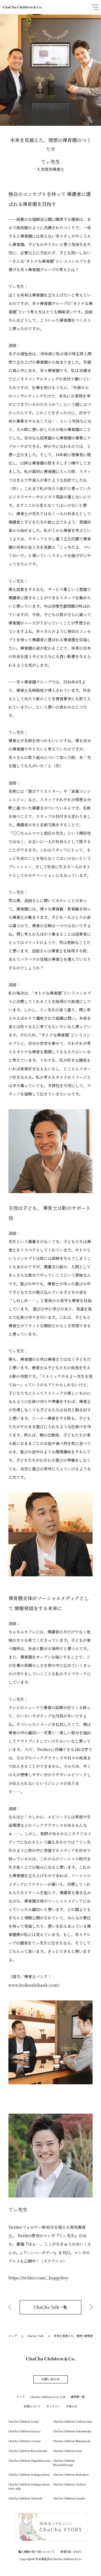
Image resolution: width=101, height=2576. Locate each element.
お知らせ (72, 2406)
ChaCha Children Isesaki (69, 2498)
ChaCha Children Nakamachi (72, 2441)
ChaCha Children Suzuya (24, 2431)
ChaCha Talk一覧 (50, 2307)
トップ (13, 2336)
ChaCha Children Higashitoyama (29, 2460)
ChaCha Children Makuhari (71, 2474)
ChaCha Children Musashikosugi (64, 2463)
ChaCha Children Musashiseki (28, 2451)
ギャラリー (53, 2406)
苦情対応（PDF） (72, 2552)
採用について (32, 2406)
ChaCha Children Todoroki (25, 2498)
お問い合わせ (50, 2379)
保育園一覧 (78, 2397)
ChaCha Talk (35, 2336)
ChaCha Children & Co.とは (48, 2397)
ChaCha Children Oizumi (25, 2441)
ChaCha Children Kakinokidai (72, 2431)
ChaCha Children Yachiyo (70, 2484)
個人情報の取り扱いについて (36, 2552)
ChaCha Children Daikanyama (73, 2421)
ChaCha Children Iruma (24, 2421)
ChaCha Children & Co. (22, 7)
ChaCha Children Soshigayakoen (29, 2474)
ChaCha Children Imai (67, 2451)
